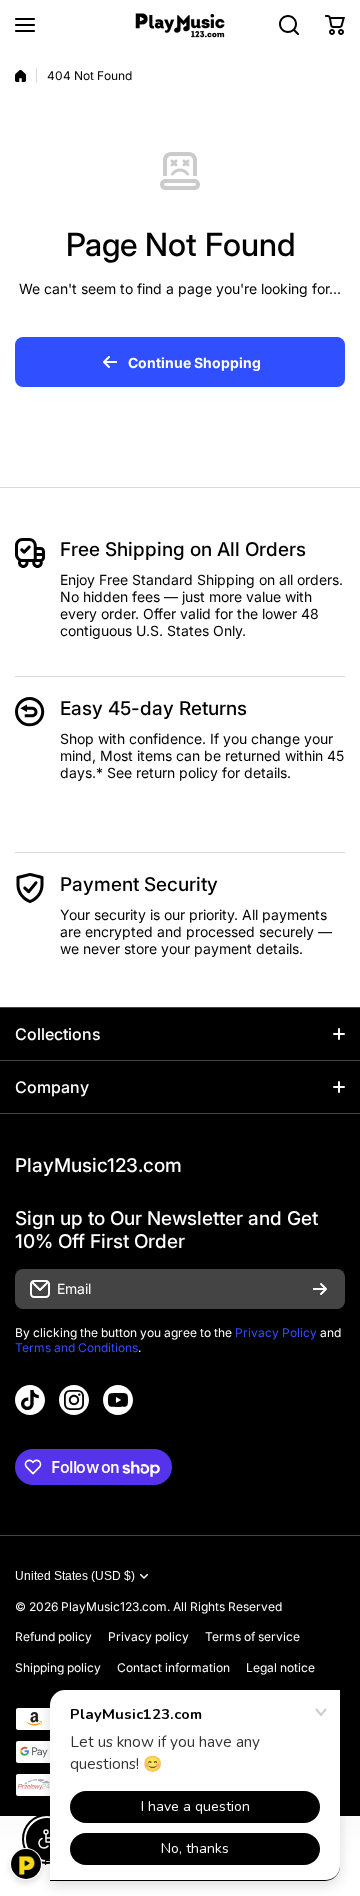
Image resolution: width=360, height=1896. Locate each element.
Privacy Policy (276, 1332)
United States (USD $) (75, 1576)
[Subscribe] (320, 1289)
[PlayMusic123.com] (180, 25)
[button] (335, 25)
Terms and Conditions (76, 1347)
